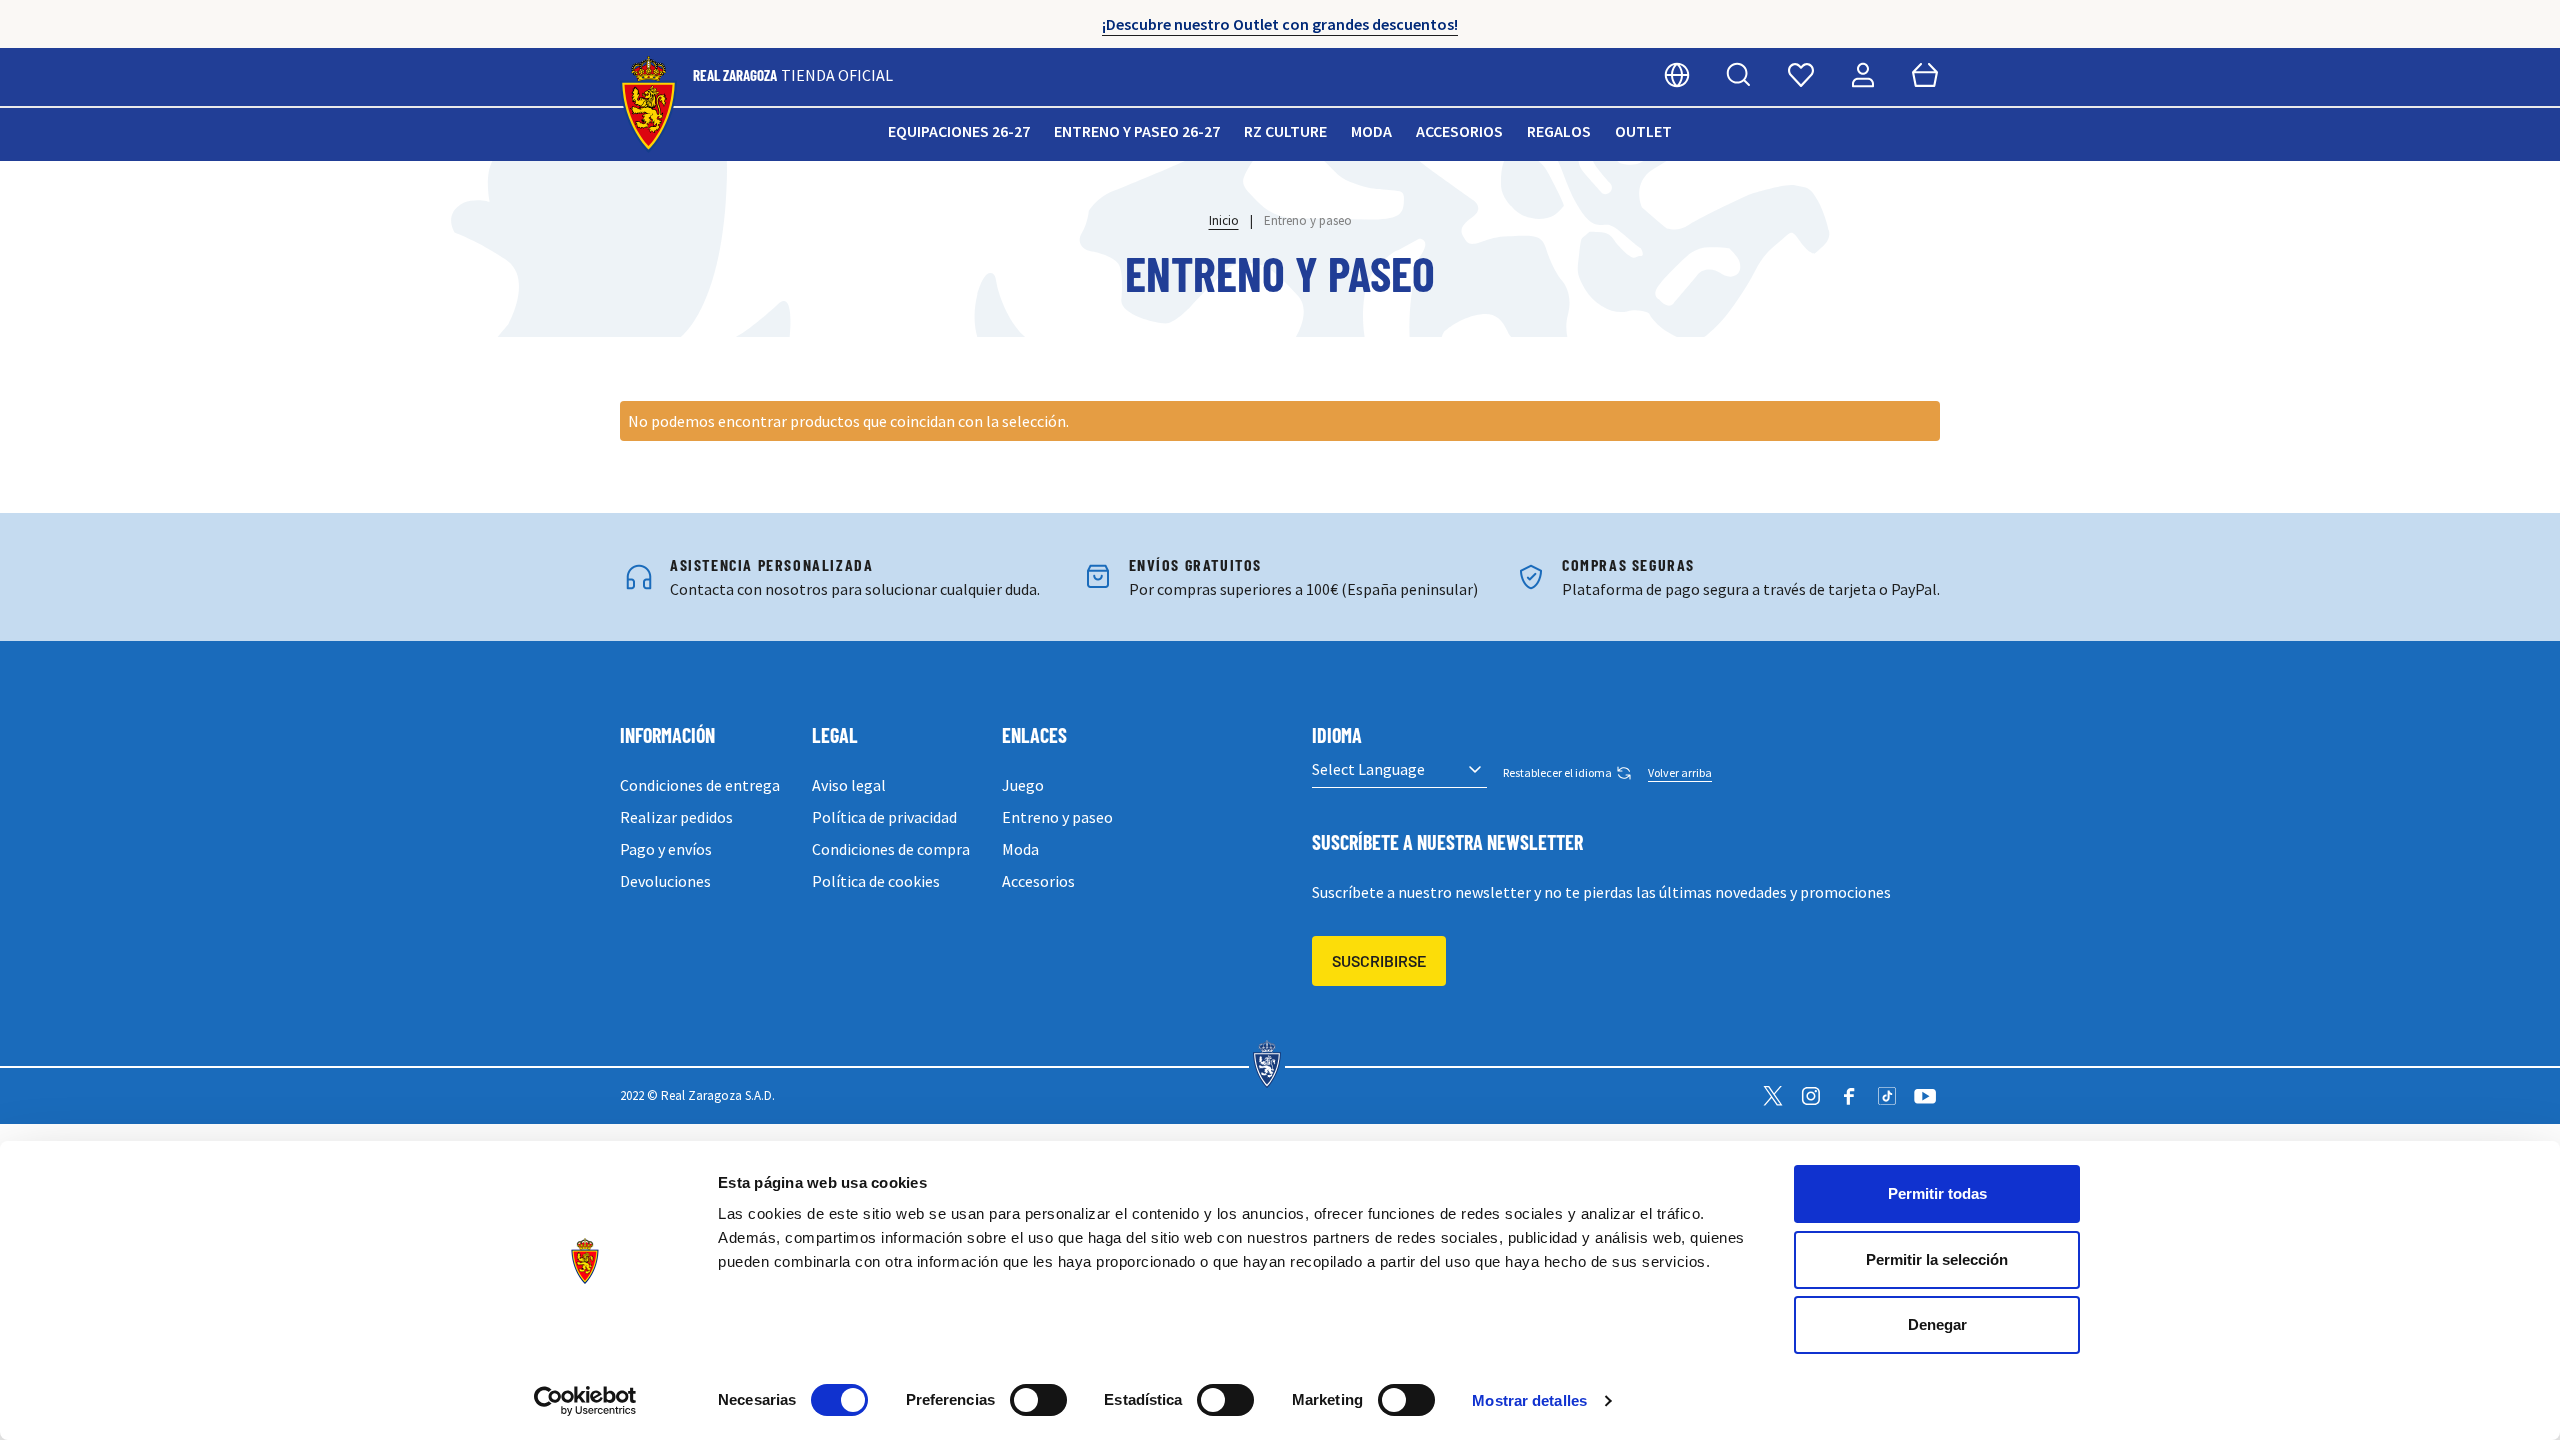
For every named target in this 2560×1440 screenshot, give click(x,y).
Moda (1371, 131)
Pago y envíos (666, 849)
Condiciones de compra (891, 849)
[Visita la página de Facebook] (1849, 1096)
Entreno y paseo (1057, 817)
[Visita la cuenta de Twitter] (1773, 1096)
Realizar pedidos (676, 817)
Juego (1023, 785)
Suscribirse (1379, 960)
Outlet (1643, 131)
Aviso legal (849, 785)
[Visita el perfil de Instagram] (1811, 1096)
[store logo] (648, 104)
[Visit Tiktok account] (1887, 1096)
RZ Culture (1285, 131)
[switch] (1038, 1400)
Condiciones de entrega (700, 785)
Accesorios (1459, 131)
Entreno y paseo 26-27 (1137, 131)
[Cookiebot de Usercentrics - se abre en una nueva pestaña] (585, 1401)
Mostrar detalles (1529, 1400)
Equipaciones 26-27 (959, 131)
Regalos (1559, 131)
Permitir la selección (1937, 1259)
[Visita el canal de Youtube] (1925, 1096)
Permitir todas (1937, 1193)
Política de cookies (876, 881)
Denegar (1937, 1324)
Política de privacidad (884, 817)
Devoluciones (665, 881)
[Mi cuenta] (1863, 75)
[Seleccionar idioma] (1677, 75)
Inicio (1224, 220)
